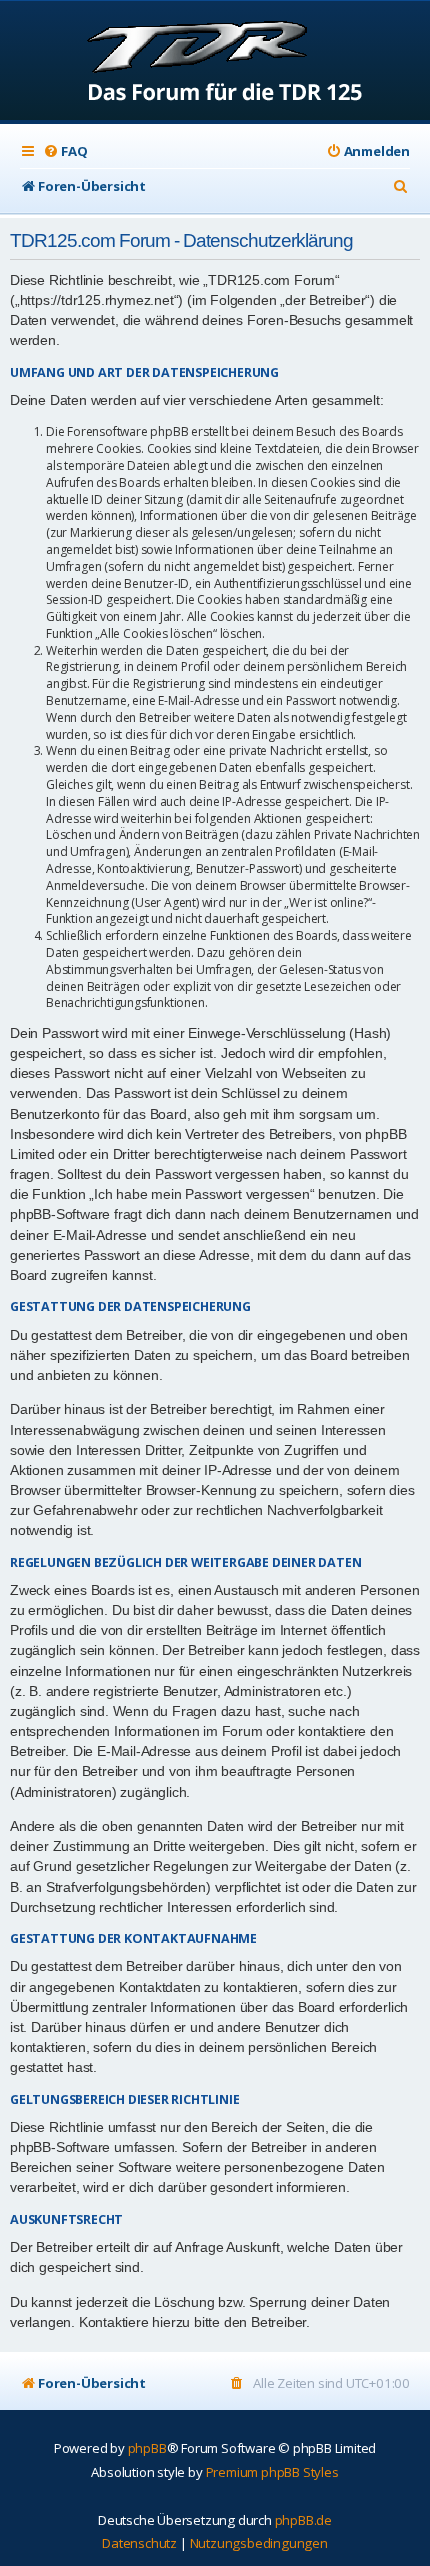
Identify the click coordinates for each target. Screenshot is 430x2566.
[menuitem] (65, 151)
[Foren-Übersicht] (215, 62)
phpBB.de (303, 2520)
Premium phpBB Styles (272, 2472)
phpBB (147, 2448)
